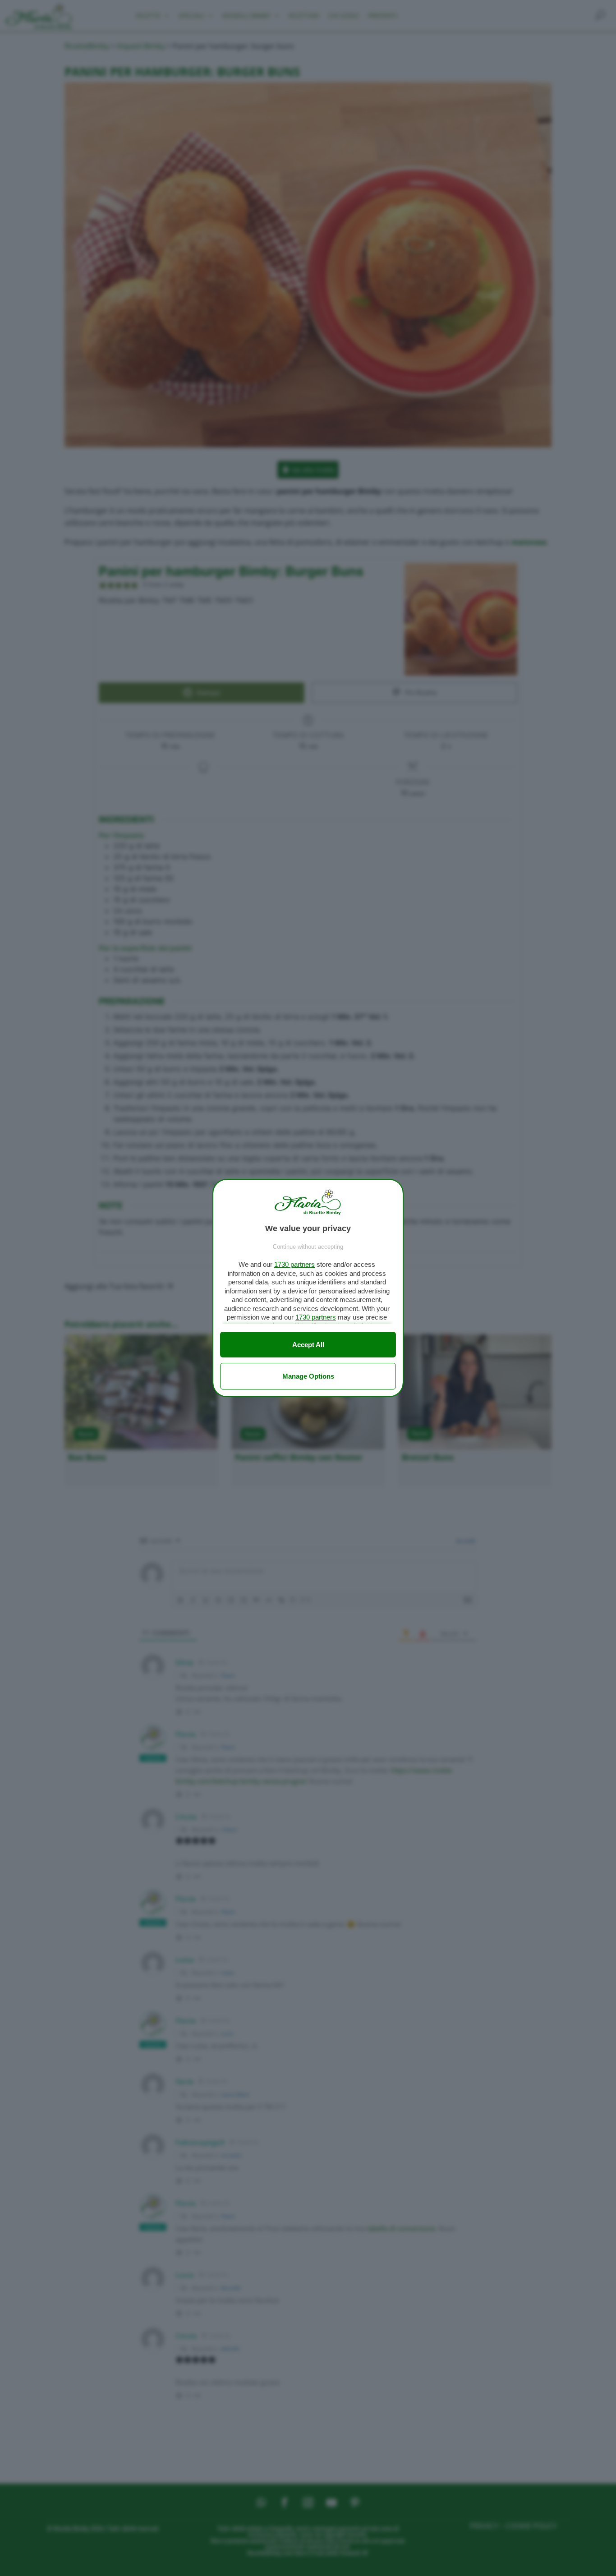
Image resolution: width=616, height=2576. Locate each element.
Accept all (308, 1345)
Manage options (308, 1376)
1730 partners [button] (294, 1264)
